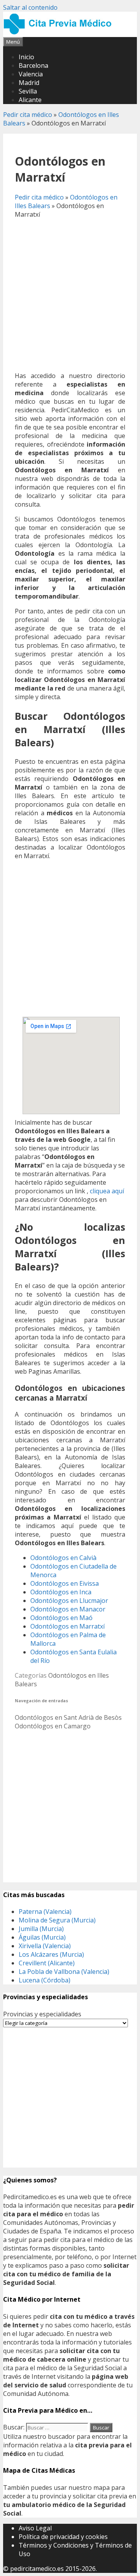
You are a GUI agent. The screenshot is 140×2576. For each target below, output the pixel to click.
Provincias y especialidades (42, 2014)
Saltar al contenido (30, 7)
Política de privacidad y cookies (63, 2537)
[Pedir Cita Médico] (60, 33)
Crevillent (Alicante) (47, 1963)
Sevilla (28, 91)
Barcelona (33, 65)
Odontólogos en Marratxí (67, 1626)
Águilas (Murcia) (42, 1937)
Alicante (30, 100)
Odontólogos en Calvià (63, 1558)
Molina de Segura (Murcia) (57, 1920)
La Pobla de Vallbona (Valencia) (64, 1972)
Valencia (31, 74)
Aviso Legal (35, 2528)
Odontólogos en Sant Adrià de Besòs (68, 1717)
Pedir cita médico (28, 115)
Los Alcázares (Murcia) (51, 1954)
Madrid (29, 83)
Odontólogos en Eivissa (65, 1583)
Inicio (26, 57)
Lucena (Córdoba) (45, 1980)
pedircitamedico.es (37, 2569)
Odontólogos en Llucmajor (69, 1601)
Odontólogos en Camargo (53, 1726)
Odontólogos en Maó (61, 1618)
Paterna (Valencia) (45, 1912)
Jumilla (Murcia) (41, 1929)
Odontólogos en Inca (61, 1592)
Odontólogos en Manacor (68, 1609)
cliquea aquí (107, 1191)
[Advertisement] (70, 295)
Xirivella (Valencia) (45, 1946)
